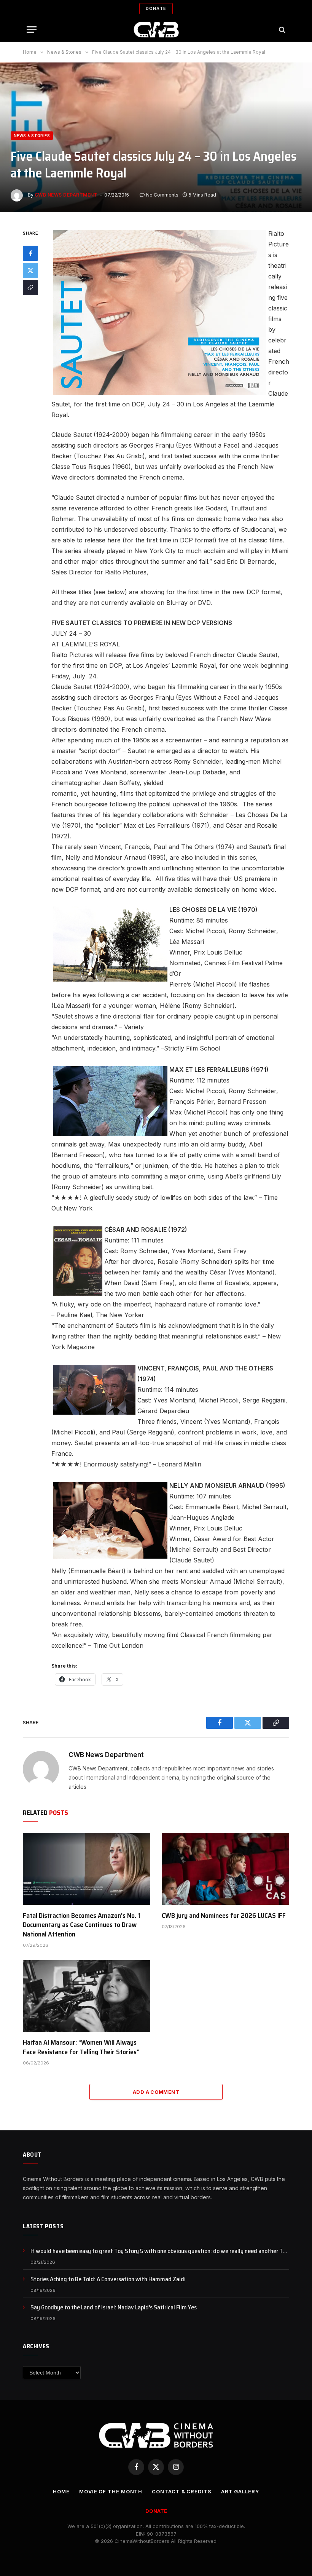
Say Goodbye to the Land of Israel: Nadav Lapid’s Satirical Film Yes (114, 2308)
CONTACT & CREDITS (181, 2491)
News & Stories (32, 136)
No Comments (162, 195)
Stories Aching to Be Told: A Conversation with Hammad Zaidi (108, 2279)
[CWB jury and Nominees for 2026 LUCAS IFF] (225, 1869)
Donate (156, 8)
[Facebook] (30, 253)
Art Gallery (240, 2491)
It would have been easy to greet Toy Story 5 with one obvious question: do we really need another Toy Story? (160, 2251)
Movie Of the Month (111, 2491)
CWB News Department (66, 195)
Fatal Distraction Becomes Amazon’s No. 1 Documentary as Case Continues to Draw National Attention (82, 1925)
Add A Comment (156, 2092)
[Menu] (32, 30)
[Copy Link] (30, 288)
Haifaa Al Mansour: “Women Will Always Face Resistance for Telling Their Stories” (81, 2047)
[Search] (281, 30)
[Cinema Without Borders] (156, 30)
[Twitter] (30, 270)
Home (61, 2491)
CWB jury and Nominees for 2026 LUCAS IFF (224, 1916)
